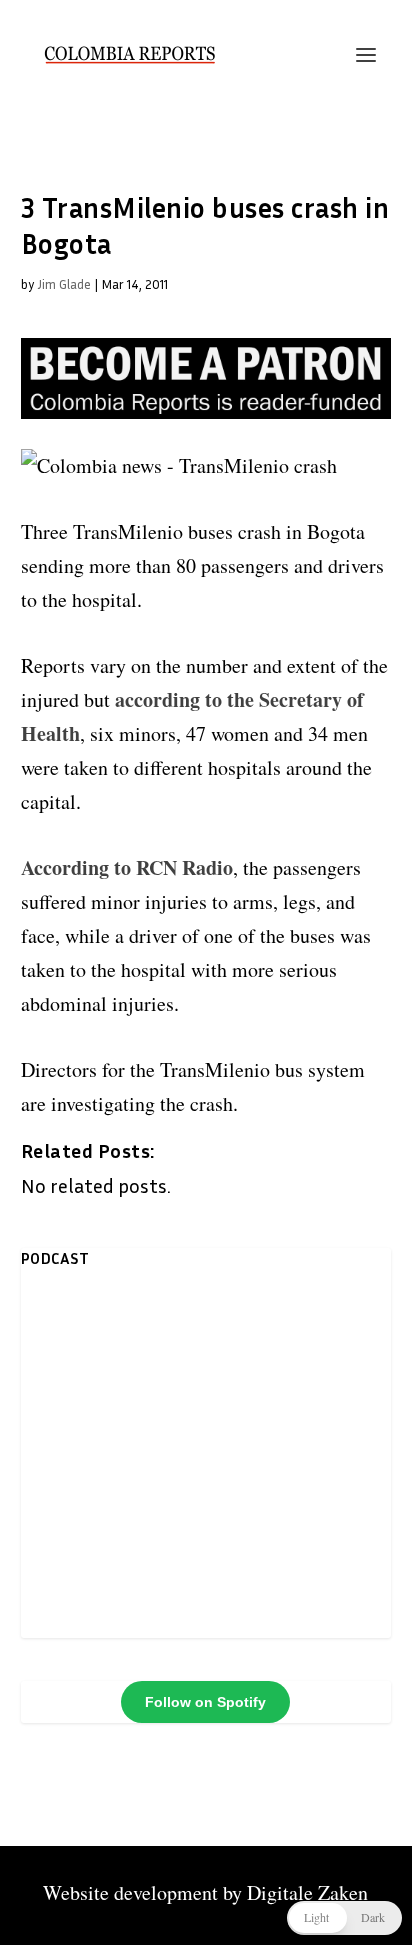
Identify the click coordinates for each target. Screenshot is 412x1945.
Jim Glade (64, 284)
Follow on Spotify (205, 1702)
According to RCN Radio (127, 867)
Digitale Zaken (307, 1892)
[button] (344, 1918)
